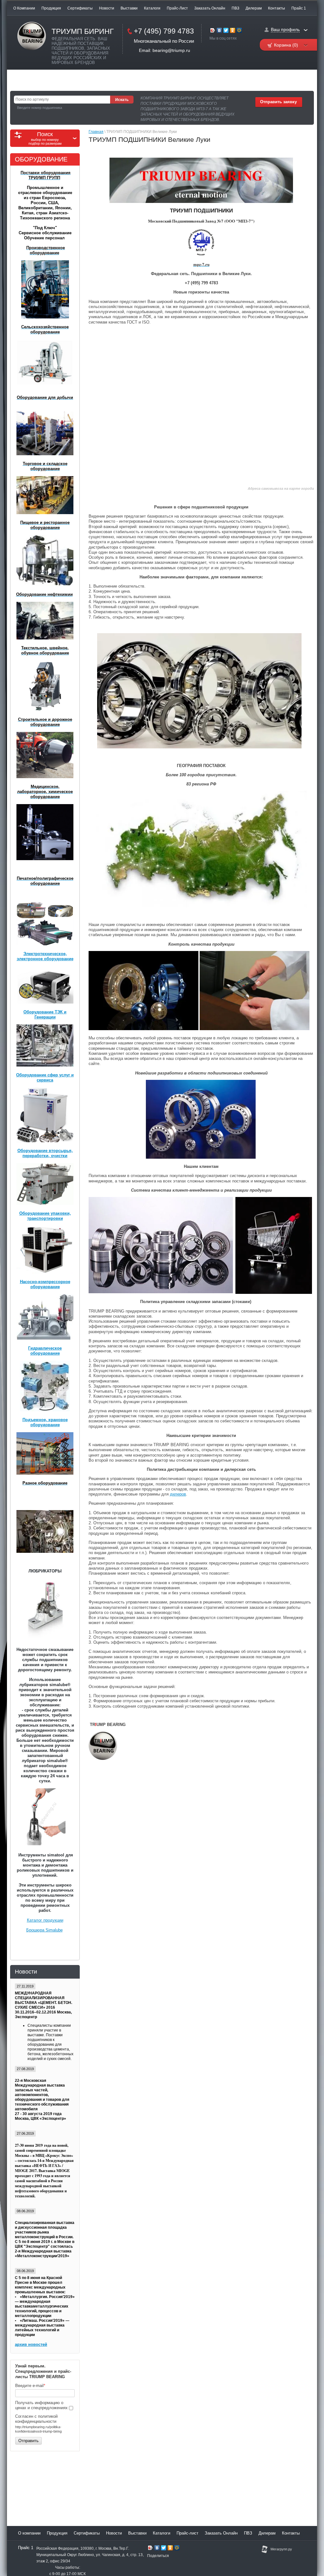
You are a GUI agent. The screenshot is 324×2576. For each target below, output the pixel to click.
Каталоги (152, 8)
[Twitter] (226, 31)
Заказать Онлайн (210, 8)
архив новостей (31, 2344)
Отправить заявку (278, 102)
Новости (107, 8)
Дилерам (254, 8)
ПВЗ (235, 8)
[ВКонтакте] (219, 31)
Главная (96, 132)
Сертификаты (80, 8)
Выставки (129, 8)
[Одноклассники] (233, 31)
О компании (24, 8)
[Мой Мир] (239, 31)
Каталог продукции (45, 1920)
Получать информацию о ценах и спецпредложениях (42, 2405)
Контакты (277, 8)
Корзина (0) (286, 45)
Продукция (51, 8)
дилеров (178, 1494)
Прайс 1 (299, 8)
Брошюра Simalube (44, 1930)
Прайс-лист (177, 8)
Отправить (28, 2441)
